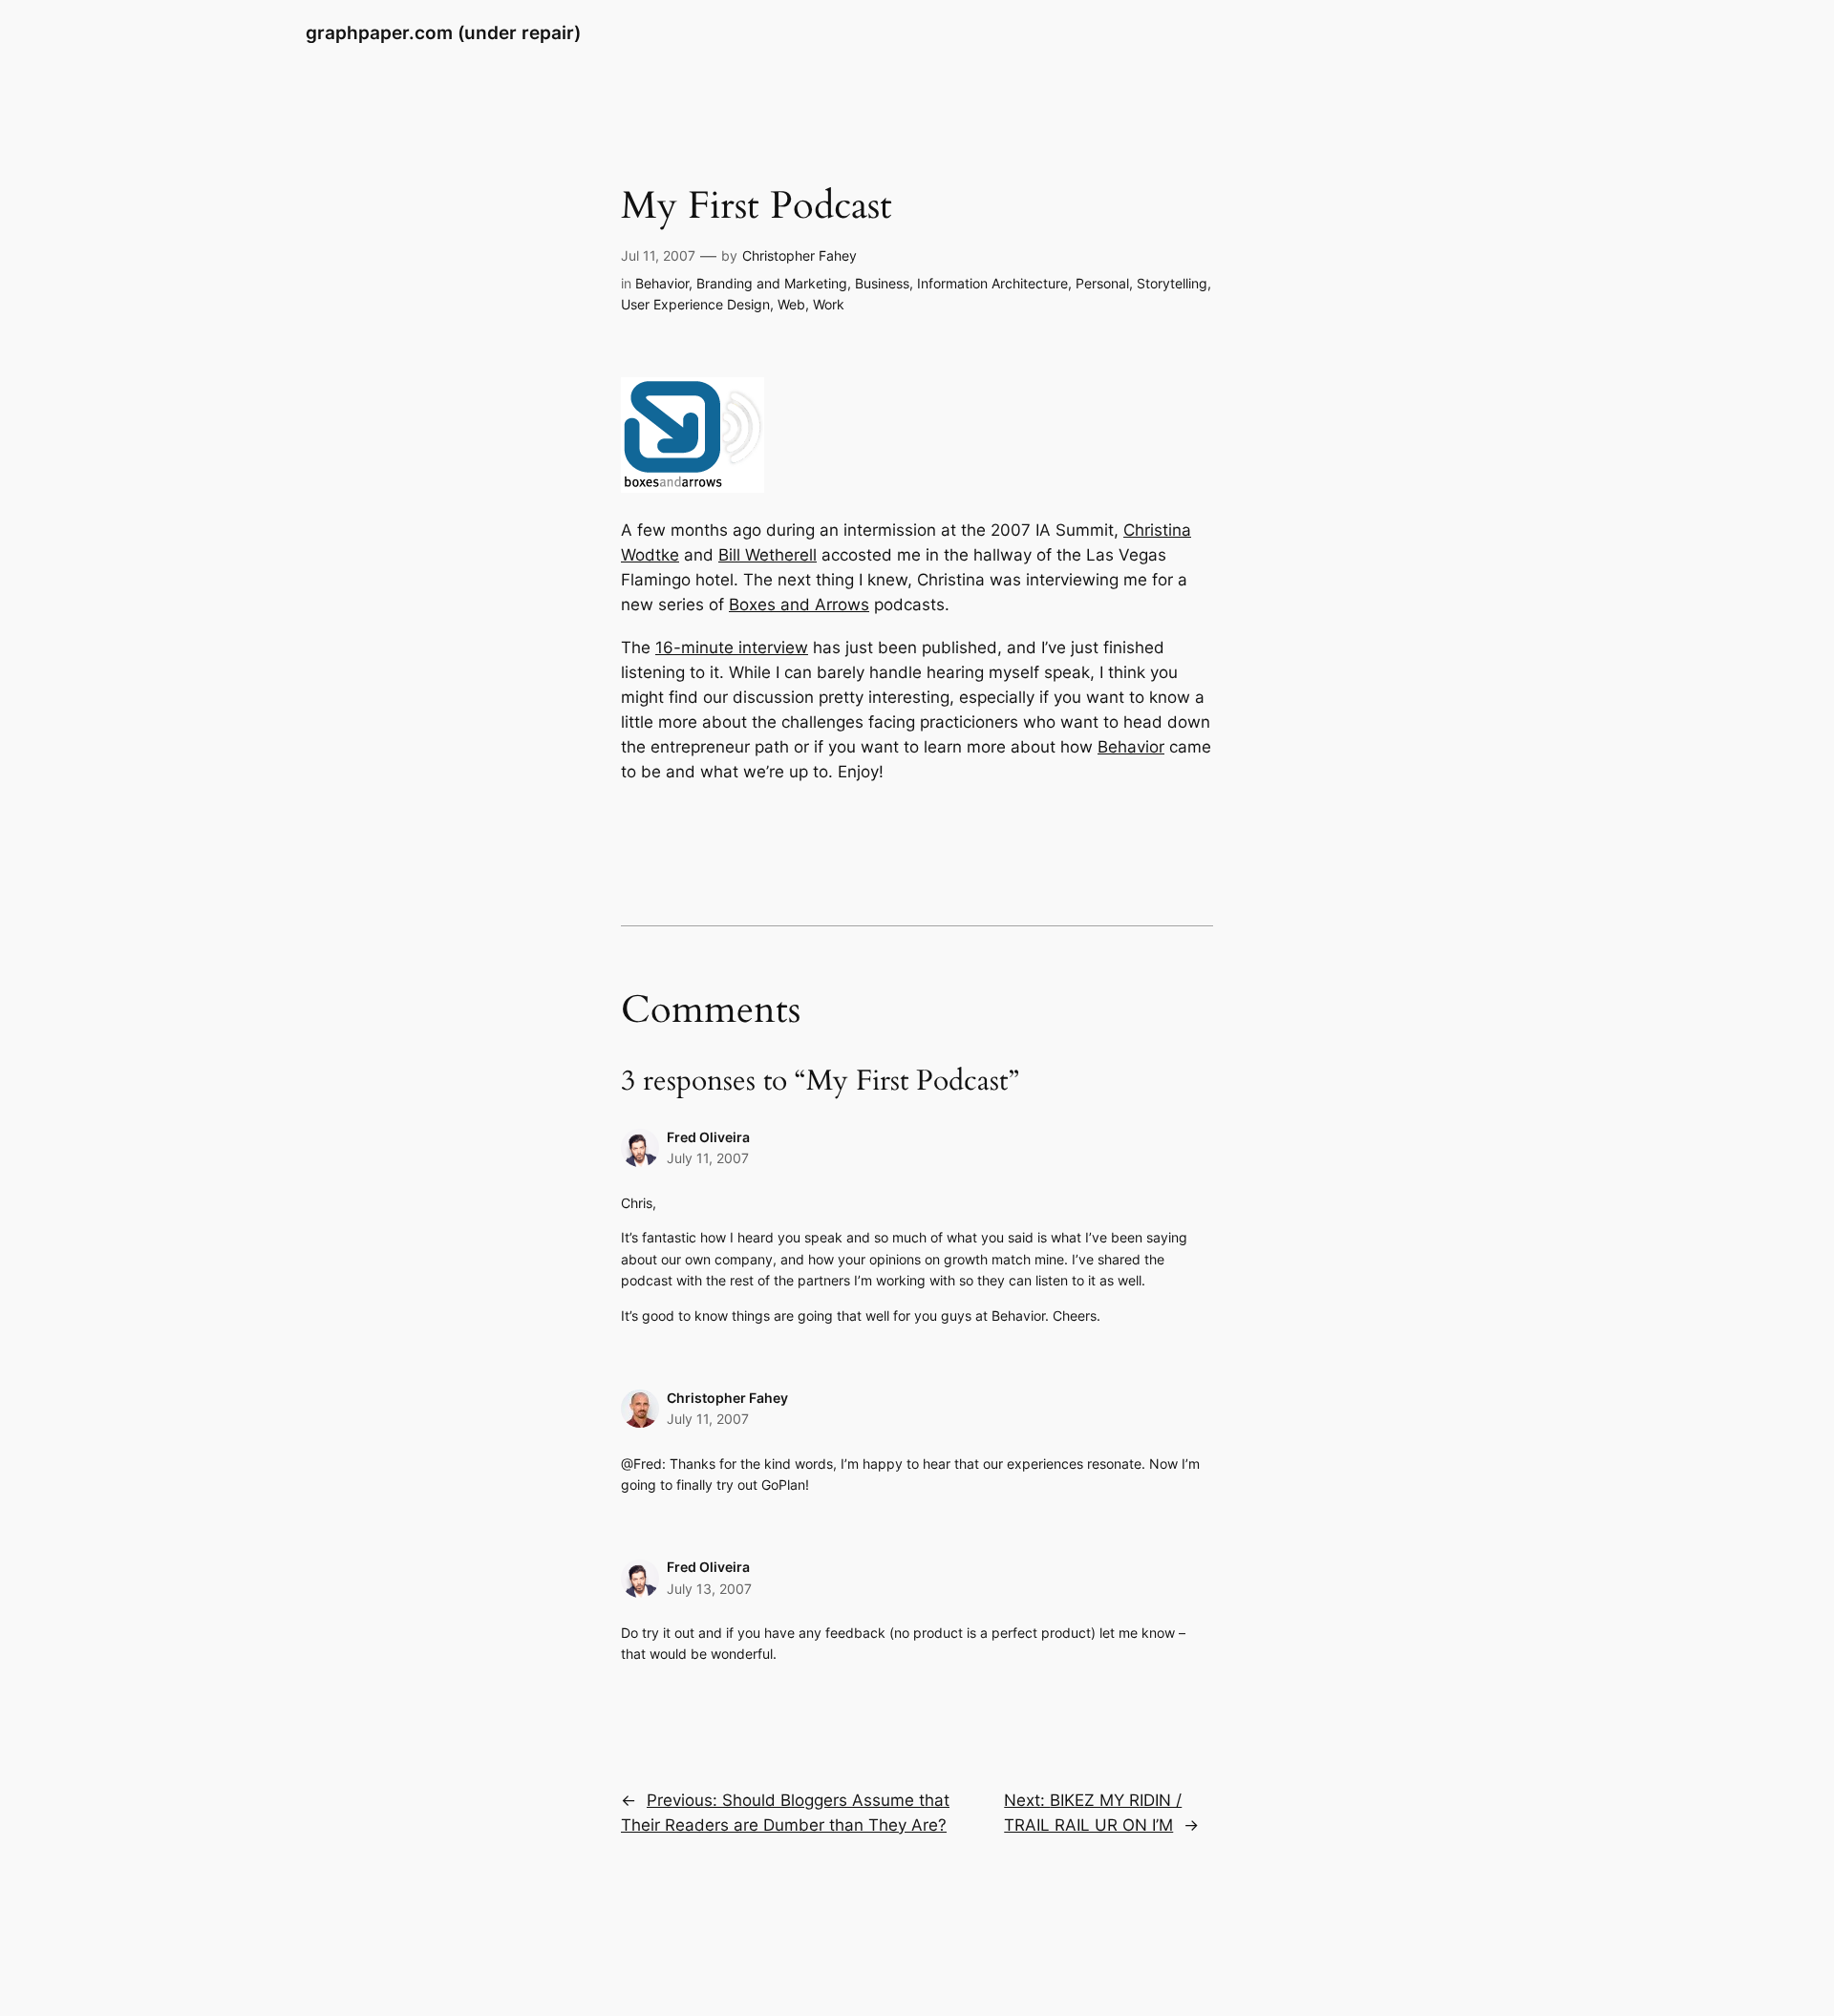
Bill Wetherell (768, 555)
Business (882, 283)
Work (829, 304)
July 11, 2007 (708, 1158)
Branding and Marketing (772, 283)
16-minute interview (732, 647)
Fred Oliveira (708, 1137)
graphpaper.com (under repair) (443, 32)
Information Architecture (992, 283)
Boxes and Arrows (799, 605)
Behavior (662, 283)
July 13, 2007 (709, 1589)
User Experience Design (695, 304)
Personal (1102, 283)
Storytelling (1172, 283)
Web (791, 304)
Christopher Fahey (800, 255)
